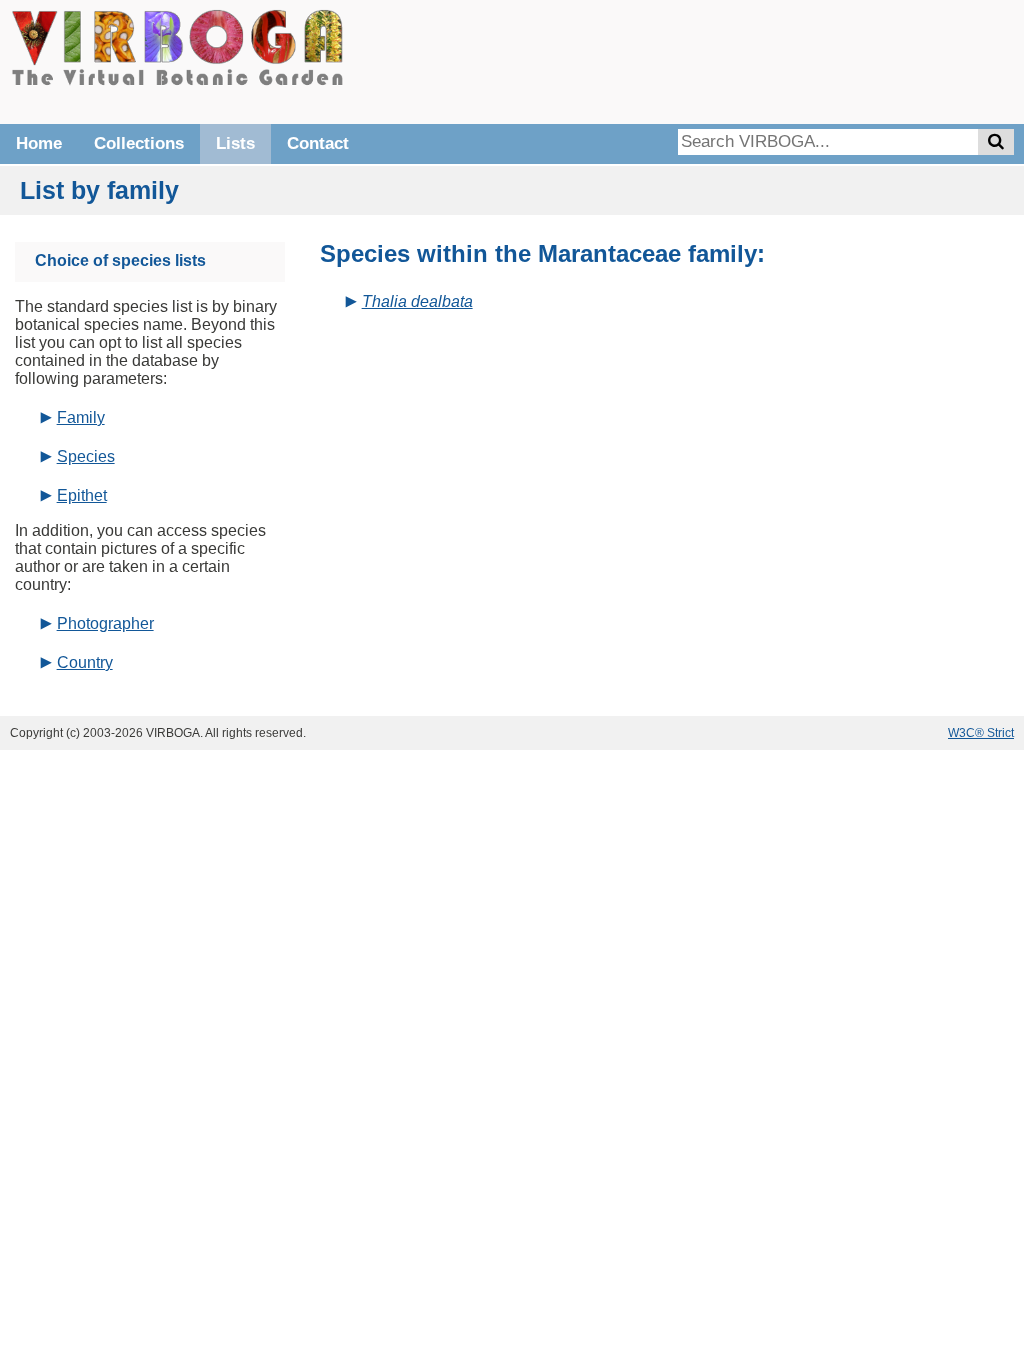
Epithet (82, 495)
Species (86, 456)
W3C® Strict (981, 733)
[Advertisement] (714, 60)
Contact (318, 143)
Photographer (105, 623)
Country (85, 662)
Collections (139, 143)
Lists (235, 143)
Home (39, 143)
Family (81, 417)
